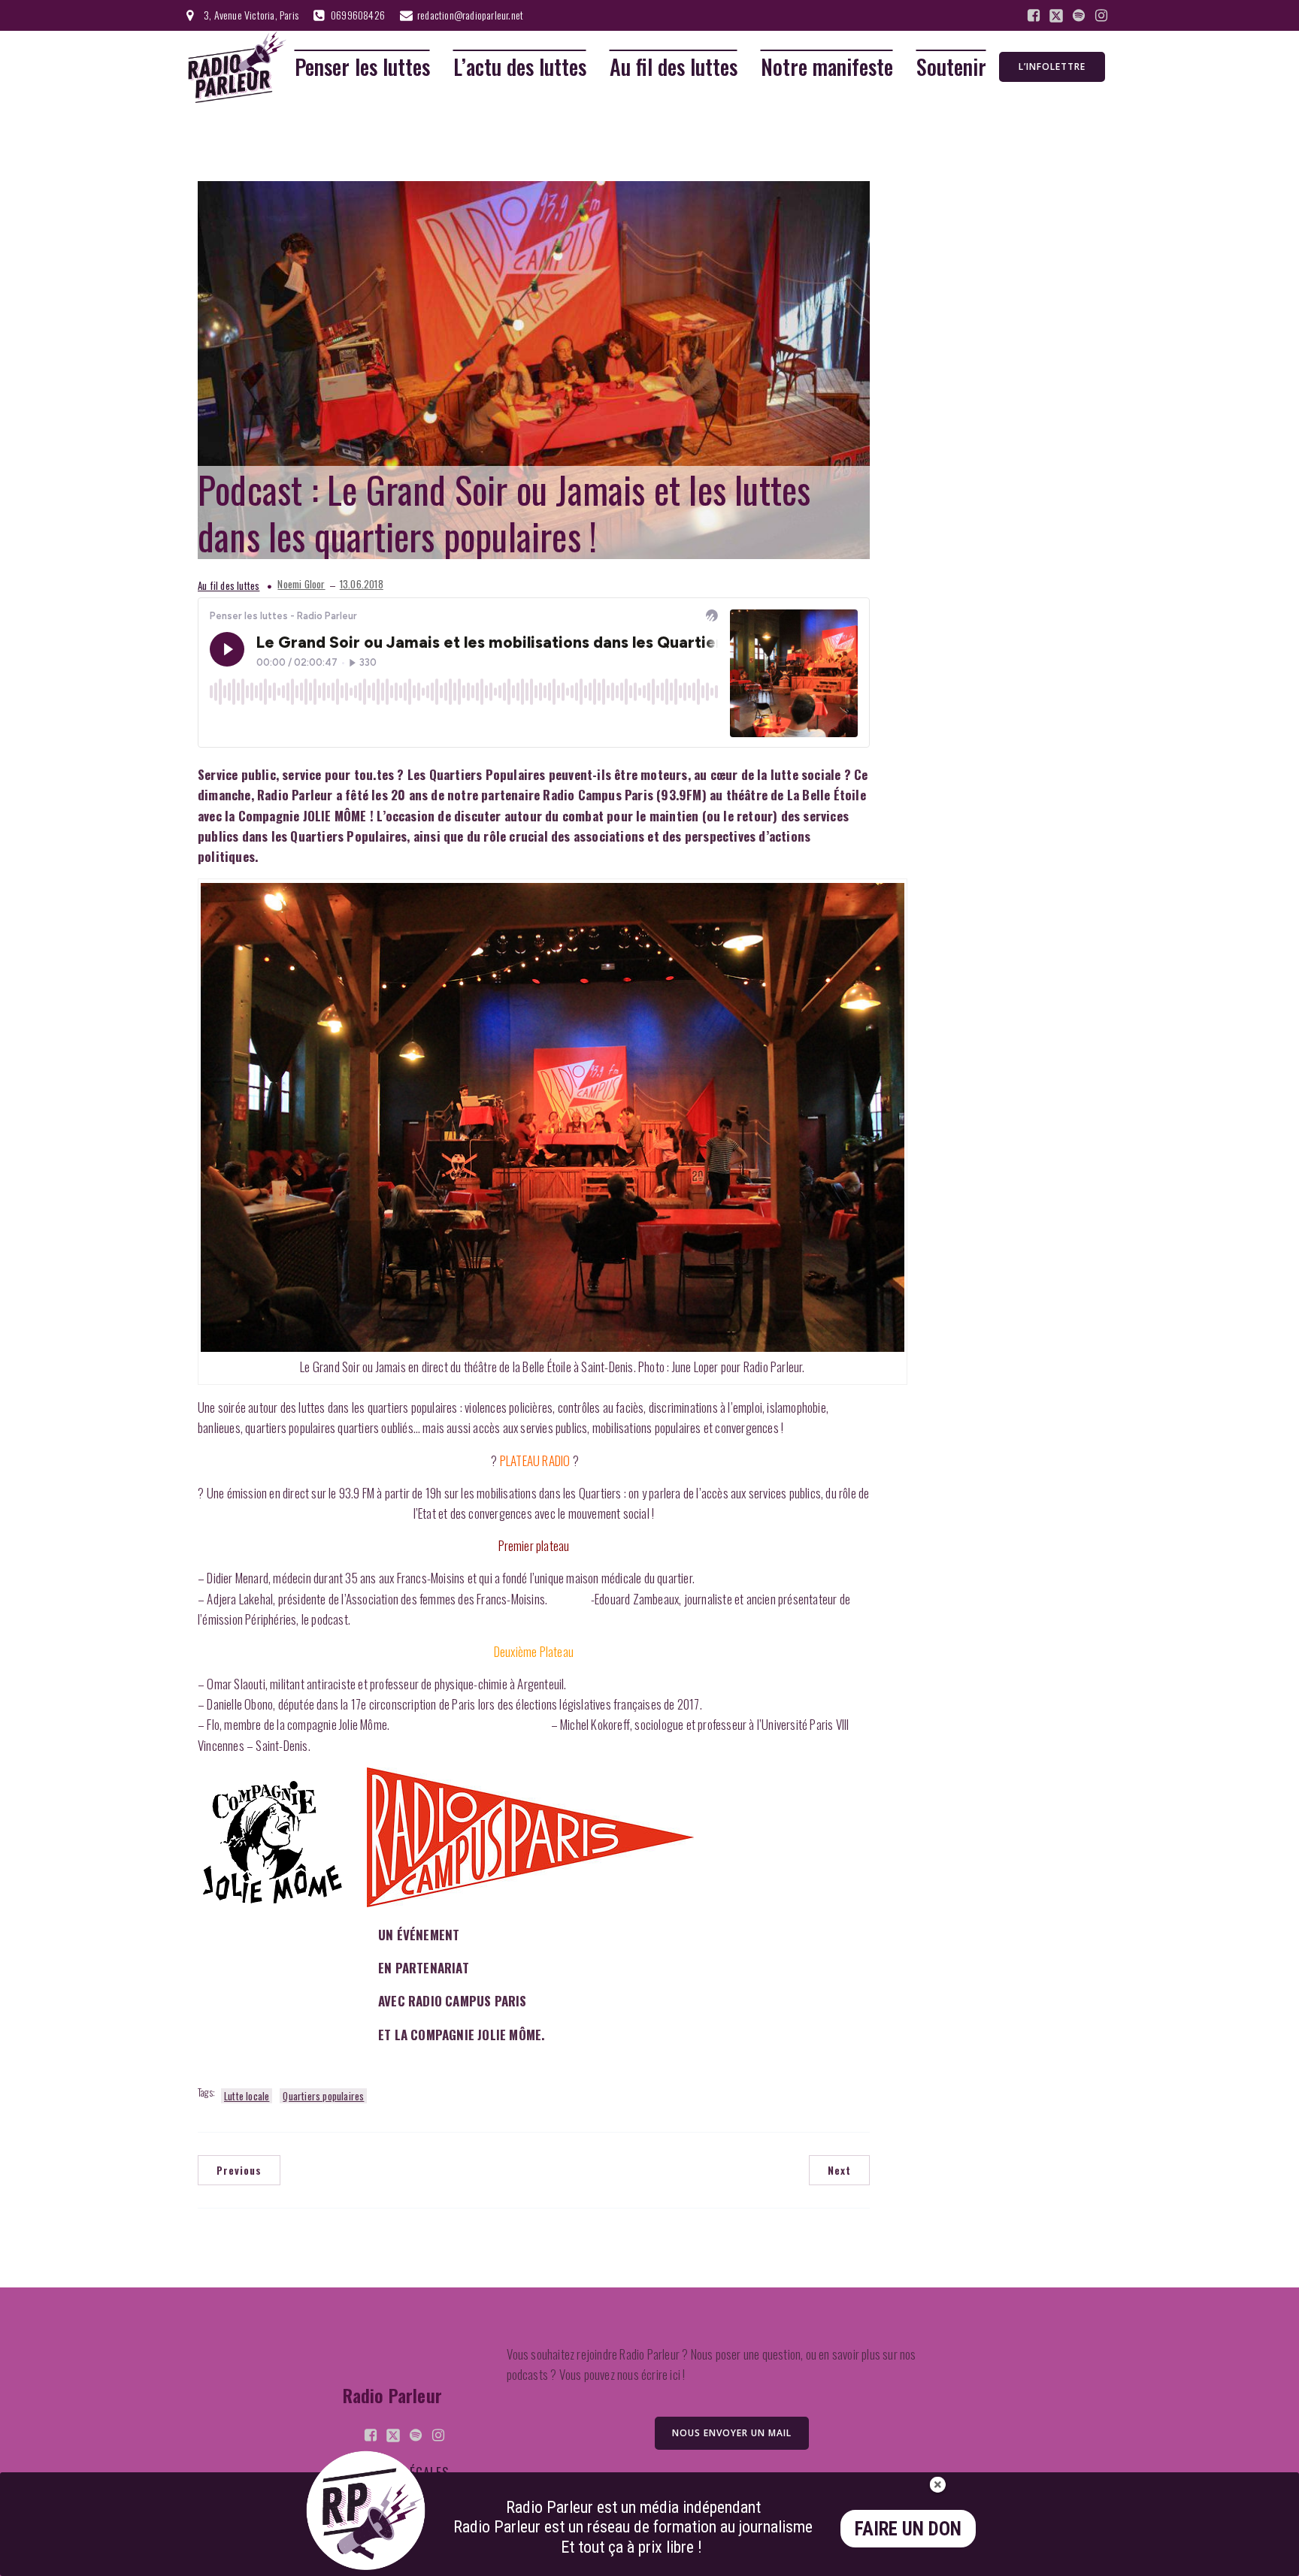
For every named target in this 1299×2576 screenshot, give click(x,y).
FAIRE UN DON (908, 2529)
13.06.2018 (362, 584)
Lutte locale (247, 2096)
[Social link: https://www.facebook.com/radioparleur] (1034, 16)
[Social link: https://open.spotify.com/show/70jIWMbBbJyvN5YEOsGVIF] (1079, 16)
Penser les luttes (362, 67)
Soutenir (951, 67)
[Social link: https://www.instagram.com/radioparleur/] (1101, 16)
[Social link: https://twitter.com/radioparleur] (1056, 16)
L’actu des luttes (520, 67)
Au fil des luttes (674, 67)
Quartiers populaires (323, 2096)
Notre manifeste (827, 67)
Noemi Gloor (301, 584)
